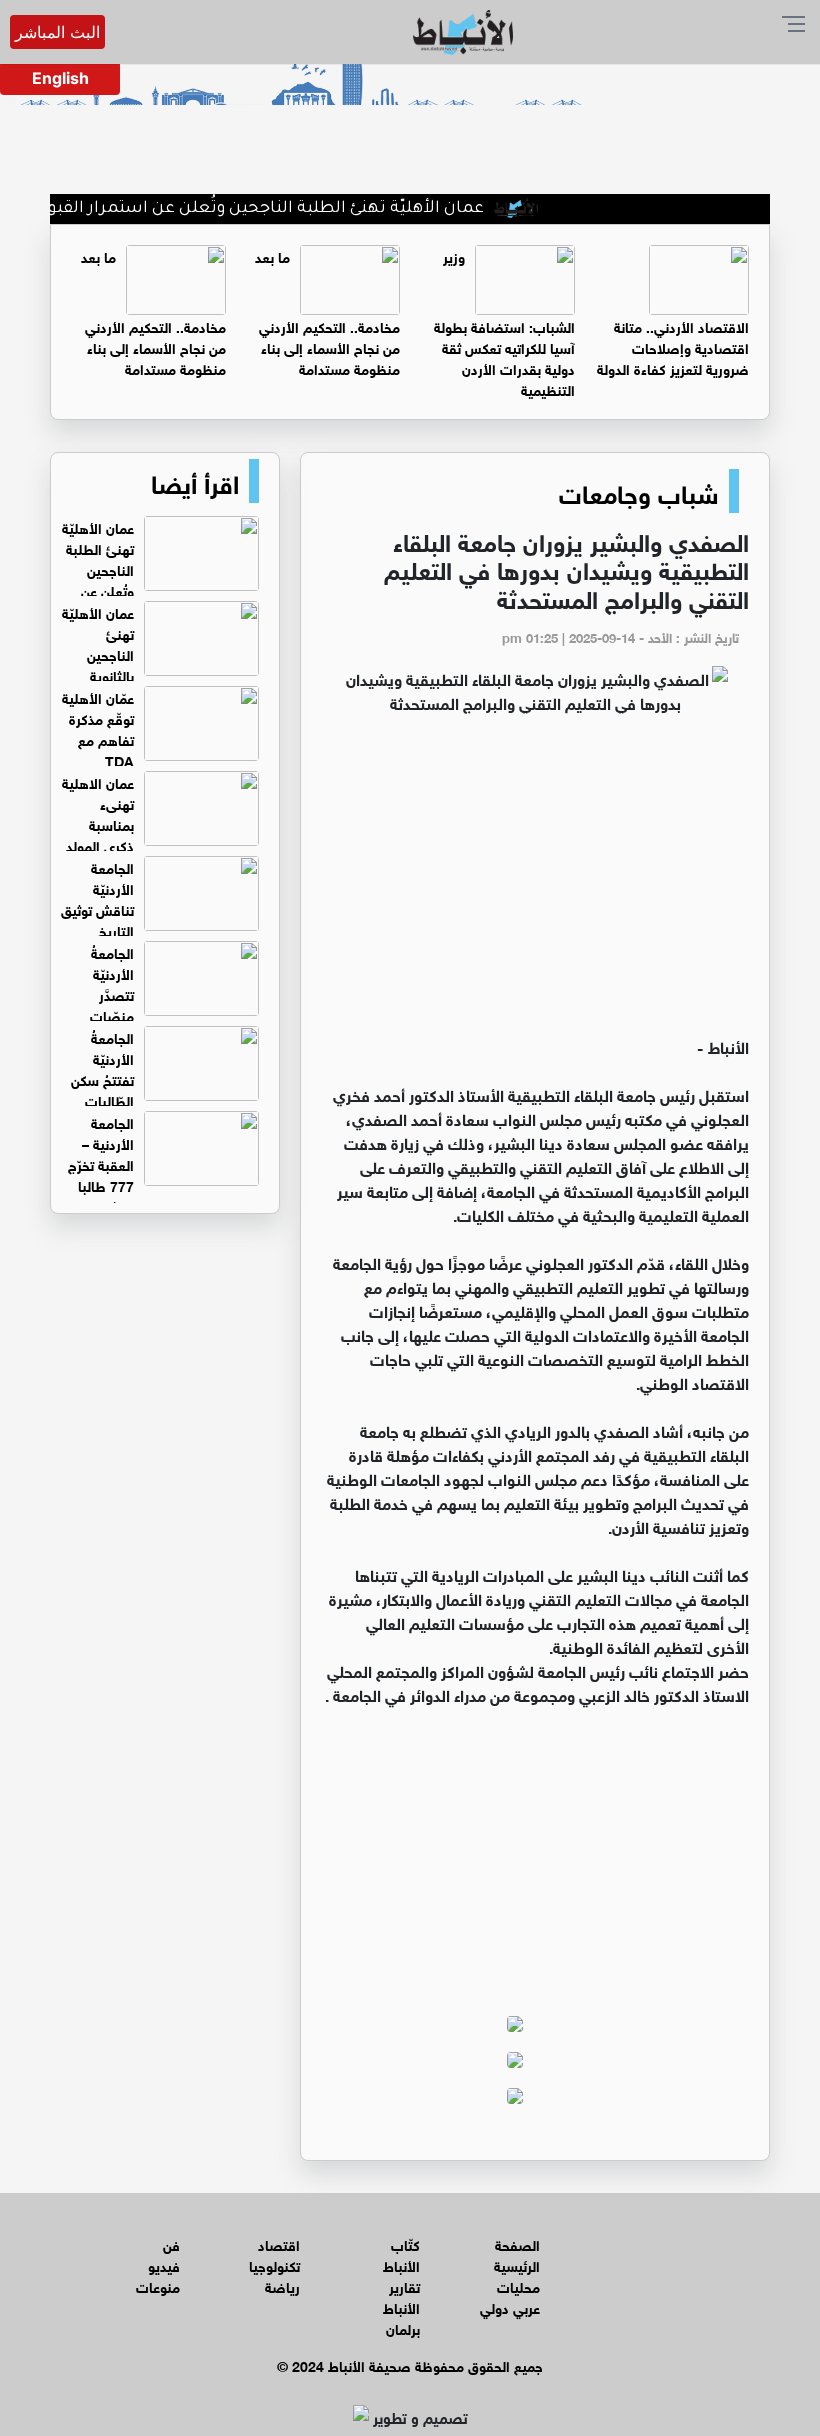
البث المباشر (57, 32)
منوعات (158, 2285)
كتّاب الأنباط (401, 2254)
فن (171, 2243)
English (60, 78)
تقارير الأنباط (401, 2296)
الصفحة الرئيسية (517, 2254)
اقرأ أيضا (195, 481)
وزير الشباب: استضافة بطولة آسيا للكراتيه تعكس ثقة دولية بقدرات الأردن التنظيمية (504, 322)
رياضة (282, 2285)
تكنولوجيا (274, 2264)
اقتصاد (279, 2243)
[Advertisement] (535, 884)
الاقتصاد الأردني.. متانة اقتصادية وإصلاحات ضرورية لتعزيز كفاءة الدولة (673, 346)
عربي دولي (510, 2306)
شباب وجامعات (639, 491)
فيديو (164, 2264)
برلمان (403, 2327)
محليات (518, 2285)
